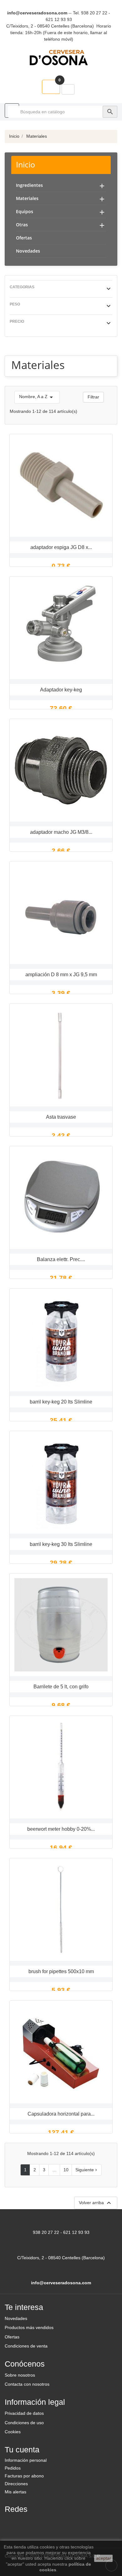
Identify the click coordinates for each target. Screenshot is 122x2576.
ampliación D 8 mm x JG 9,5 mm (61, 975)
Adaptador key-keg (61, 690)
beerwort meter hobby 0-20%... (61, 1829)
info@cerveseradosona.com (37, 13)
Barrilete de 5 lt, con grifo (61, 1687)
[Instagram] (42, 2522)
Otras (22, 225)
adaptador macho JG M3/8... (61, 832)
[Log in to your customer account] (68, 90)
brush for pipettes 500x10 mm (61, 1971)
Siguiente (87, 2170)
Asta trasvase (61, 1117)
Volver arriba (96, 2203)
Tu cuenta (22, 2450)
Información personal (26, 2460)
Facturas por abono (24, 2476)
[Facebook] (12, 2522)
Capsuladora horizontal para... (61, 2114)
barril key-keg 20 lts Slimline (61, 1402)
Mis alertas (15, 2492)
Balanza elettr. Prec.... (61, 1259)
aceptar (104, 2558)
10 (66, 2170)
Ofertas (24, 238)
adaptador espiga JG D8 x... (61, 547)
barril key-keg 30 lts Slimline (61, 1544)
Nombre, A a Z (37, 397)
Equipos (25, 211)
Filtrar (93, 397)
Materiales (27, 198)
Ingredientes (29, 185)
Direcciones (16, 2484)
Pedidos (13, 2468)
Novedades (28, 251)
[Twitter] (27, 2522)
